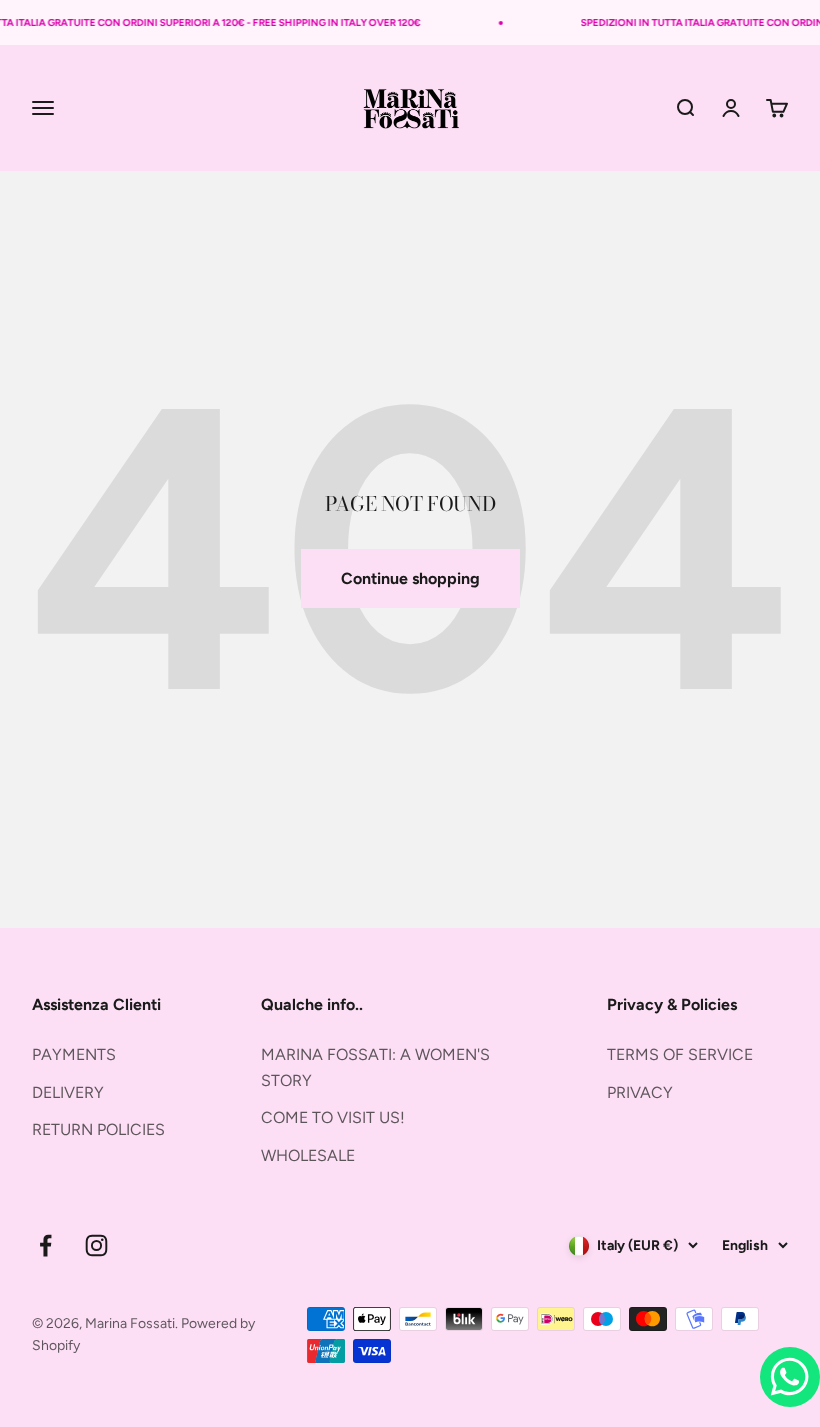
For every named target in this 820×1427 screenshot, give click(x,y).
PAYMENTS (74, 1054)
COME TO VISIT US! (333, 1117)
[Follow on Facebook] (45, 1245)
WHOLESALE (308, 1155)
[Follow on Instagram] (96, 1245)
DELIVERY (68, 1092)
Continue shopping (410, 578)
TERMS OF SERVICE (680, 1054)
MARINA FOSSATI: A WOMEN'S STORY (375, 1067)
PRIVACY (640, 1092)
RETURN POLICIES (98, 1129)
